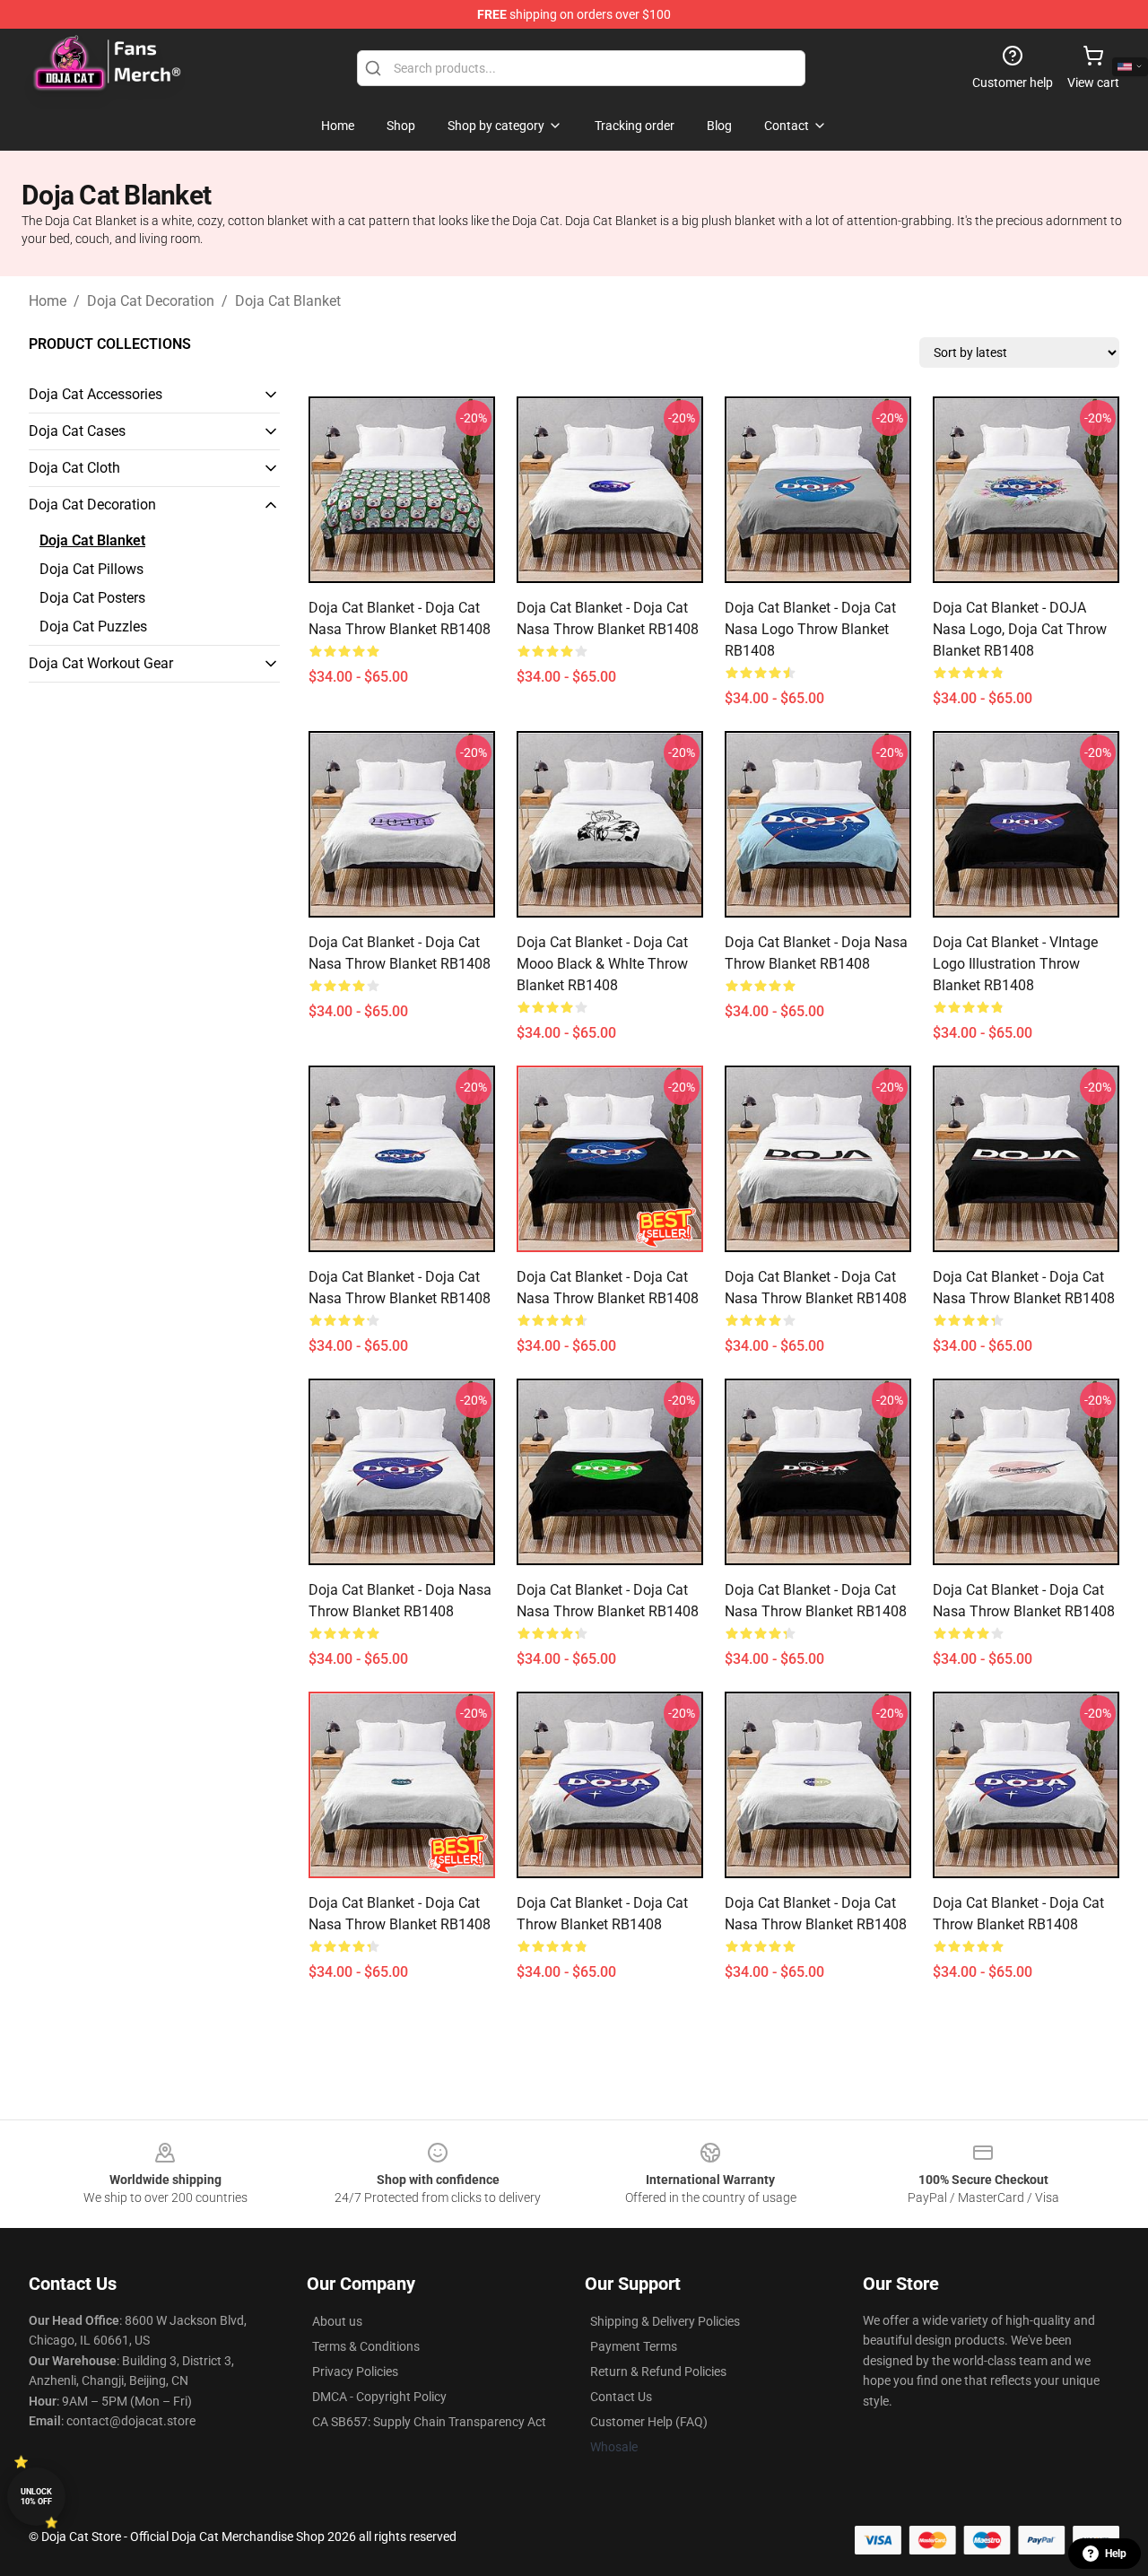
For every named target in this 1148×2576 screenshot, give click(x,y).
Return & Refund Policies (658, 2371)
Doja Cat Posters (92, 598)
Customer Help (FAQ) (649, 2422)
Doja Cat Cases (77, 431)
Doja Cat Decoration (151, 301)
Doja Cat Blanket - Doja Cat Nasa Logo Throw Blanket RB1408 (810, 629)
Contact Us (621, 2397)
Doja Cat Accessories (96, 394)
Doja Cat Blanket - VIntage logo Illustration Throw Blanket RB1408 (1015, 964)
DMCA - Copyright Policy (379, 2397)
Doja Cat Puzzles (93, 627)
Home (48, 301)
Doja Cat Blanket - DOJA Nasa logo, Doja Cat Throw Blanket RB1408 (1020, 629)
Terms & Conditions (366, 2346)
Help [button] (1116, 2554)
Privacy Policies (355, 2371)
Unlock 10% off (36, 2497)
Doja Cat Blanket (288, 301)
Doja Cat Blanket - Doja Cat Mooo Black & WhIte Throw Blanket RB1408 (602, 964)
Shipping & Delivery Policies (665, 2321)
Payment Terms (634, 2346)
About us (337, 2321)
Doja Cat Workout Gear (101, 663)
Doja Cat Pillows (91, 569)
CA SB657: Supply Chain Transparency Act (429, 2422)
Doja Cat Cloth (74, 468)
